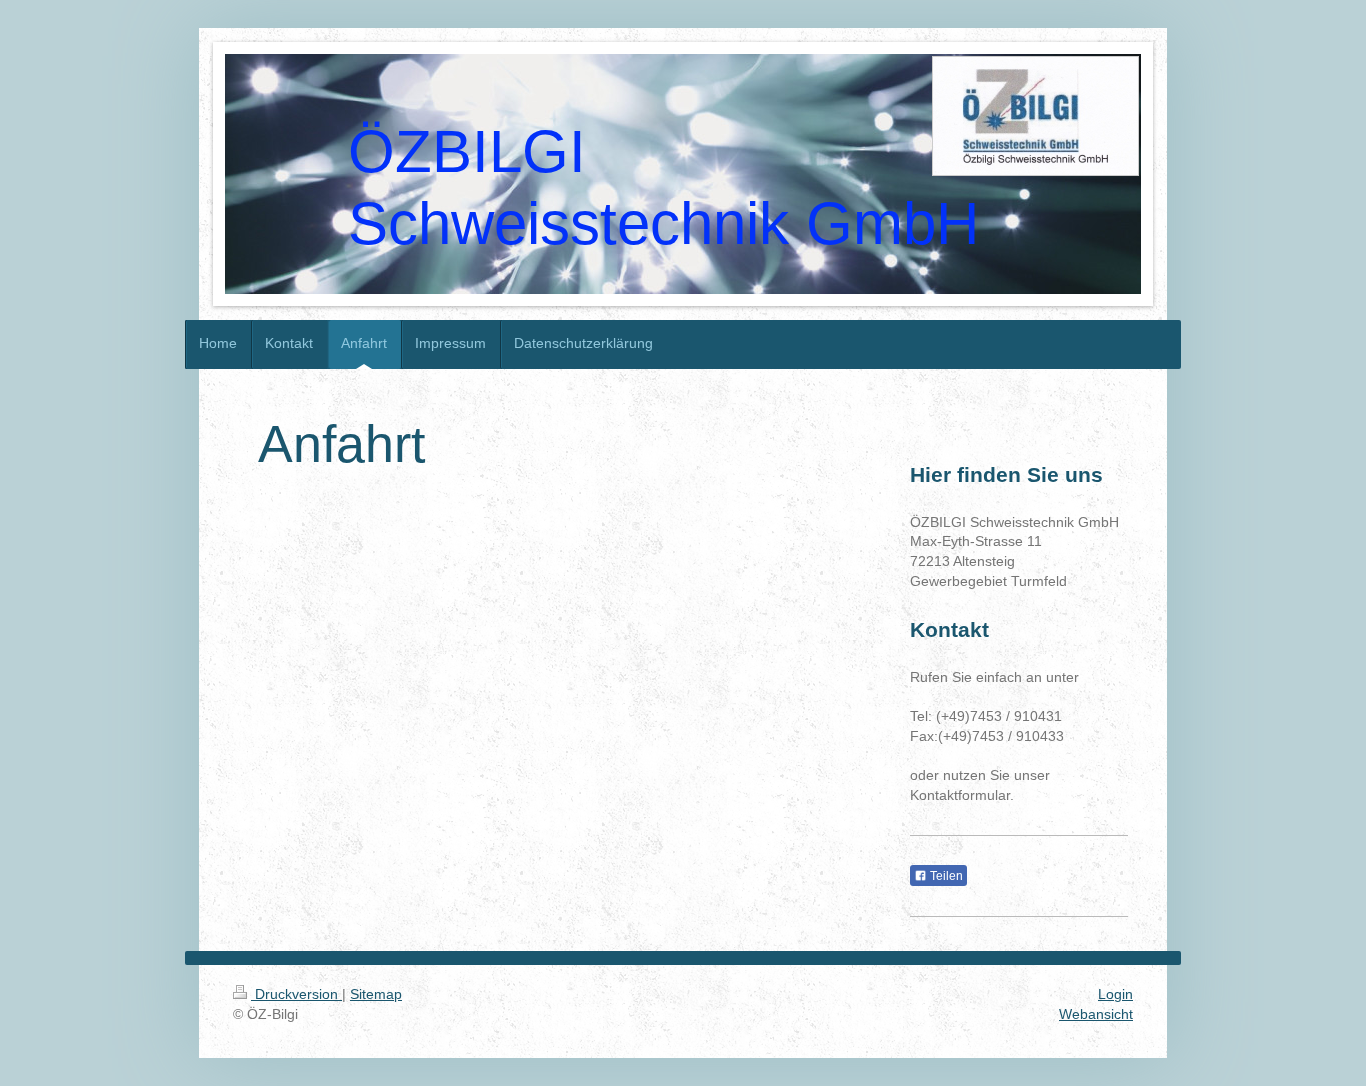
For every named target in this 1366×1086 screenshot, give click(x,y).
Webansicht (1096, 1014)
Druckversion (296, 994)
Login (1115, 994)
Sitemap (376, 994)
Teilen (945, 876)
